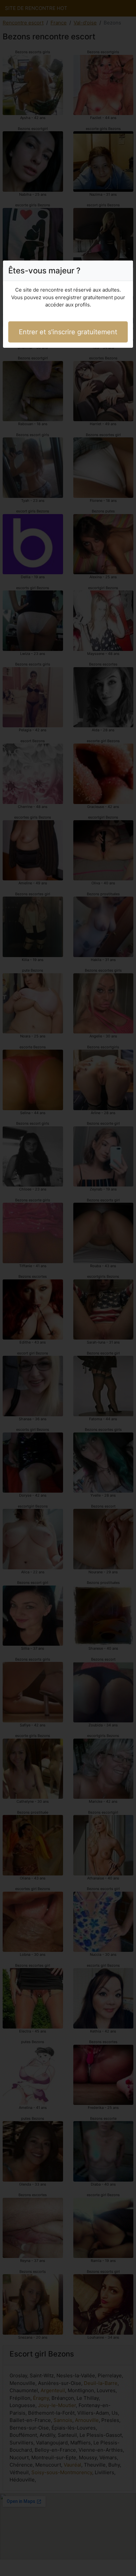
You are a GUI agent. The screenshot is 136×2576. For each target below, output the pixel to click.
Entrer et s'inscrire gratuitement (68, 332)
